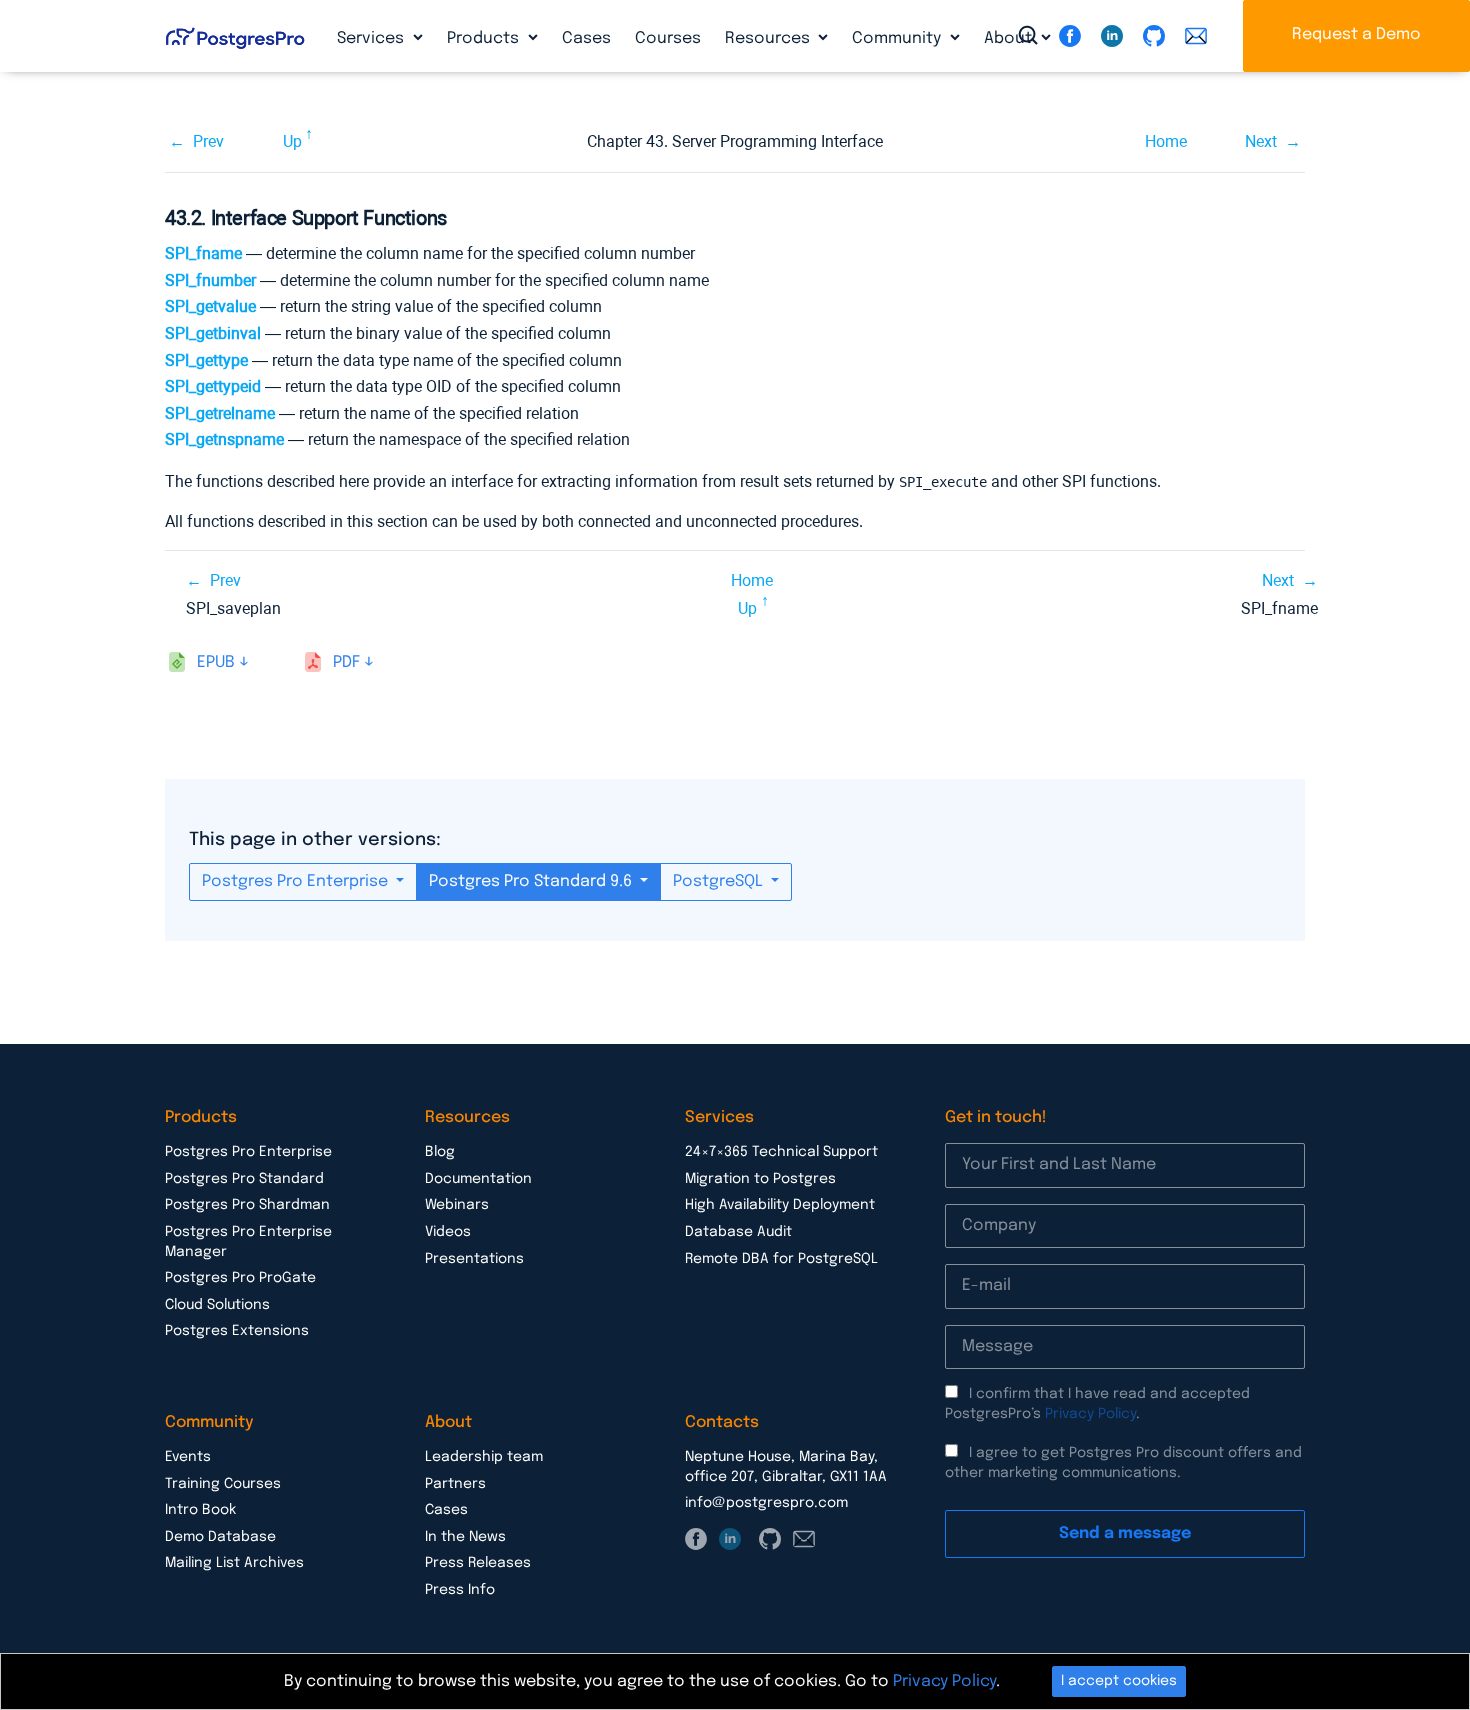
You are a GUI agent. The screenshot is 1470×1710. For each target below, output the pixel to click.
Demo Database (220, 1537)
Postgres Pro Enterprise (297, 881)
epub (216, 662)
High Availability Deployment (780, 1205)
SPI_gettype (206, 360)
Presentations (474, 1259)
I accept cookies (1119, 1681)
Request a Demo (1356, 34)
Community (898, 38)
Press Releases (478, 1563)
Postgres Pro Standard (244, 1179)
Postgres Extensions (237, 1331)
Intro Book (200, 1510)
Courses (668, 38)
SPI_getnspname (224, 439)
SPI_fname (203, 253)
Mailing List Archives (234, 1563)
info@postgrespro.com (766, 1503)
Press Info (460, 1590)
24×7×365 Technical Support (781, 1152)
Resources (769, 38)
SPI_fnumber (210, 280)
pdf (346, 662)
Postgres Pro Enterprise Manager (248, 1242)
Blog (440, 1152)
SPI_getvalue (210, 306)
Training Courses (223, 1484)
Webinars (457, 1205)
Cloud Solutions (217, 1305)
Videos (448, 1232)
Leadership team (484, 1457)
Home (1166, 141)
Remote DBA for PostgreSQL (781, 1259)
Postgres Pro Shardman (247, 1205)
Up (292, 141)
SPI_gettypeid (213, 386)
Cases (586, 38)
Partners (455, 1484)
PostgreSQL (720, 881)
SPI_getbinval (213, 333)
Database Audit (738, 1232)
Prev (208, 141)
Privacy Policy (1090, 1414)
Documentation (478, 1179)
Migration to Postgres (760, 1179)
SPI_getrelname (220, 413)
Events (188, 1457)
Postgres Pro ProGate (240, 1278)
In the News (465, 1537)
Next (1261, 141)
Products (485, 38)
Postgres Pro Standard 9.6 (532, 881)
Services (372, 38)
